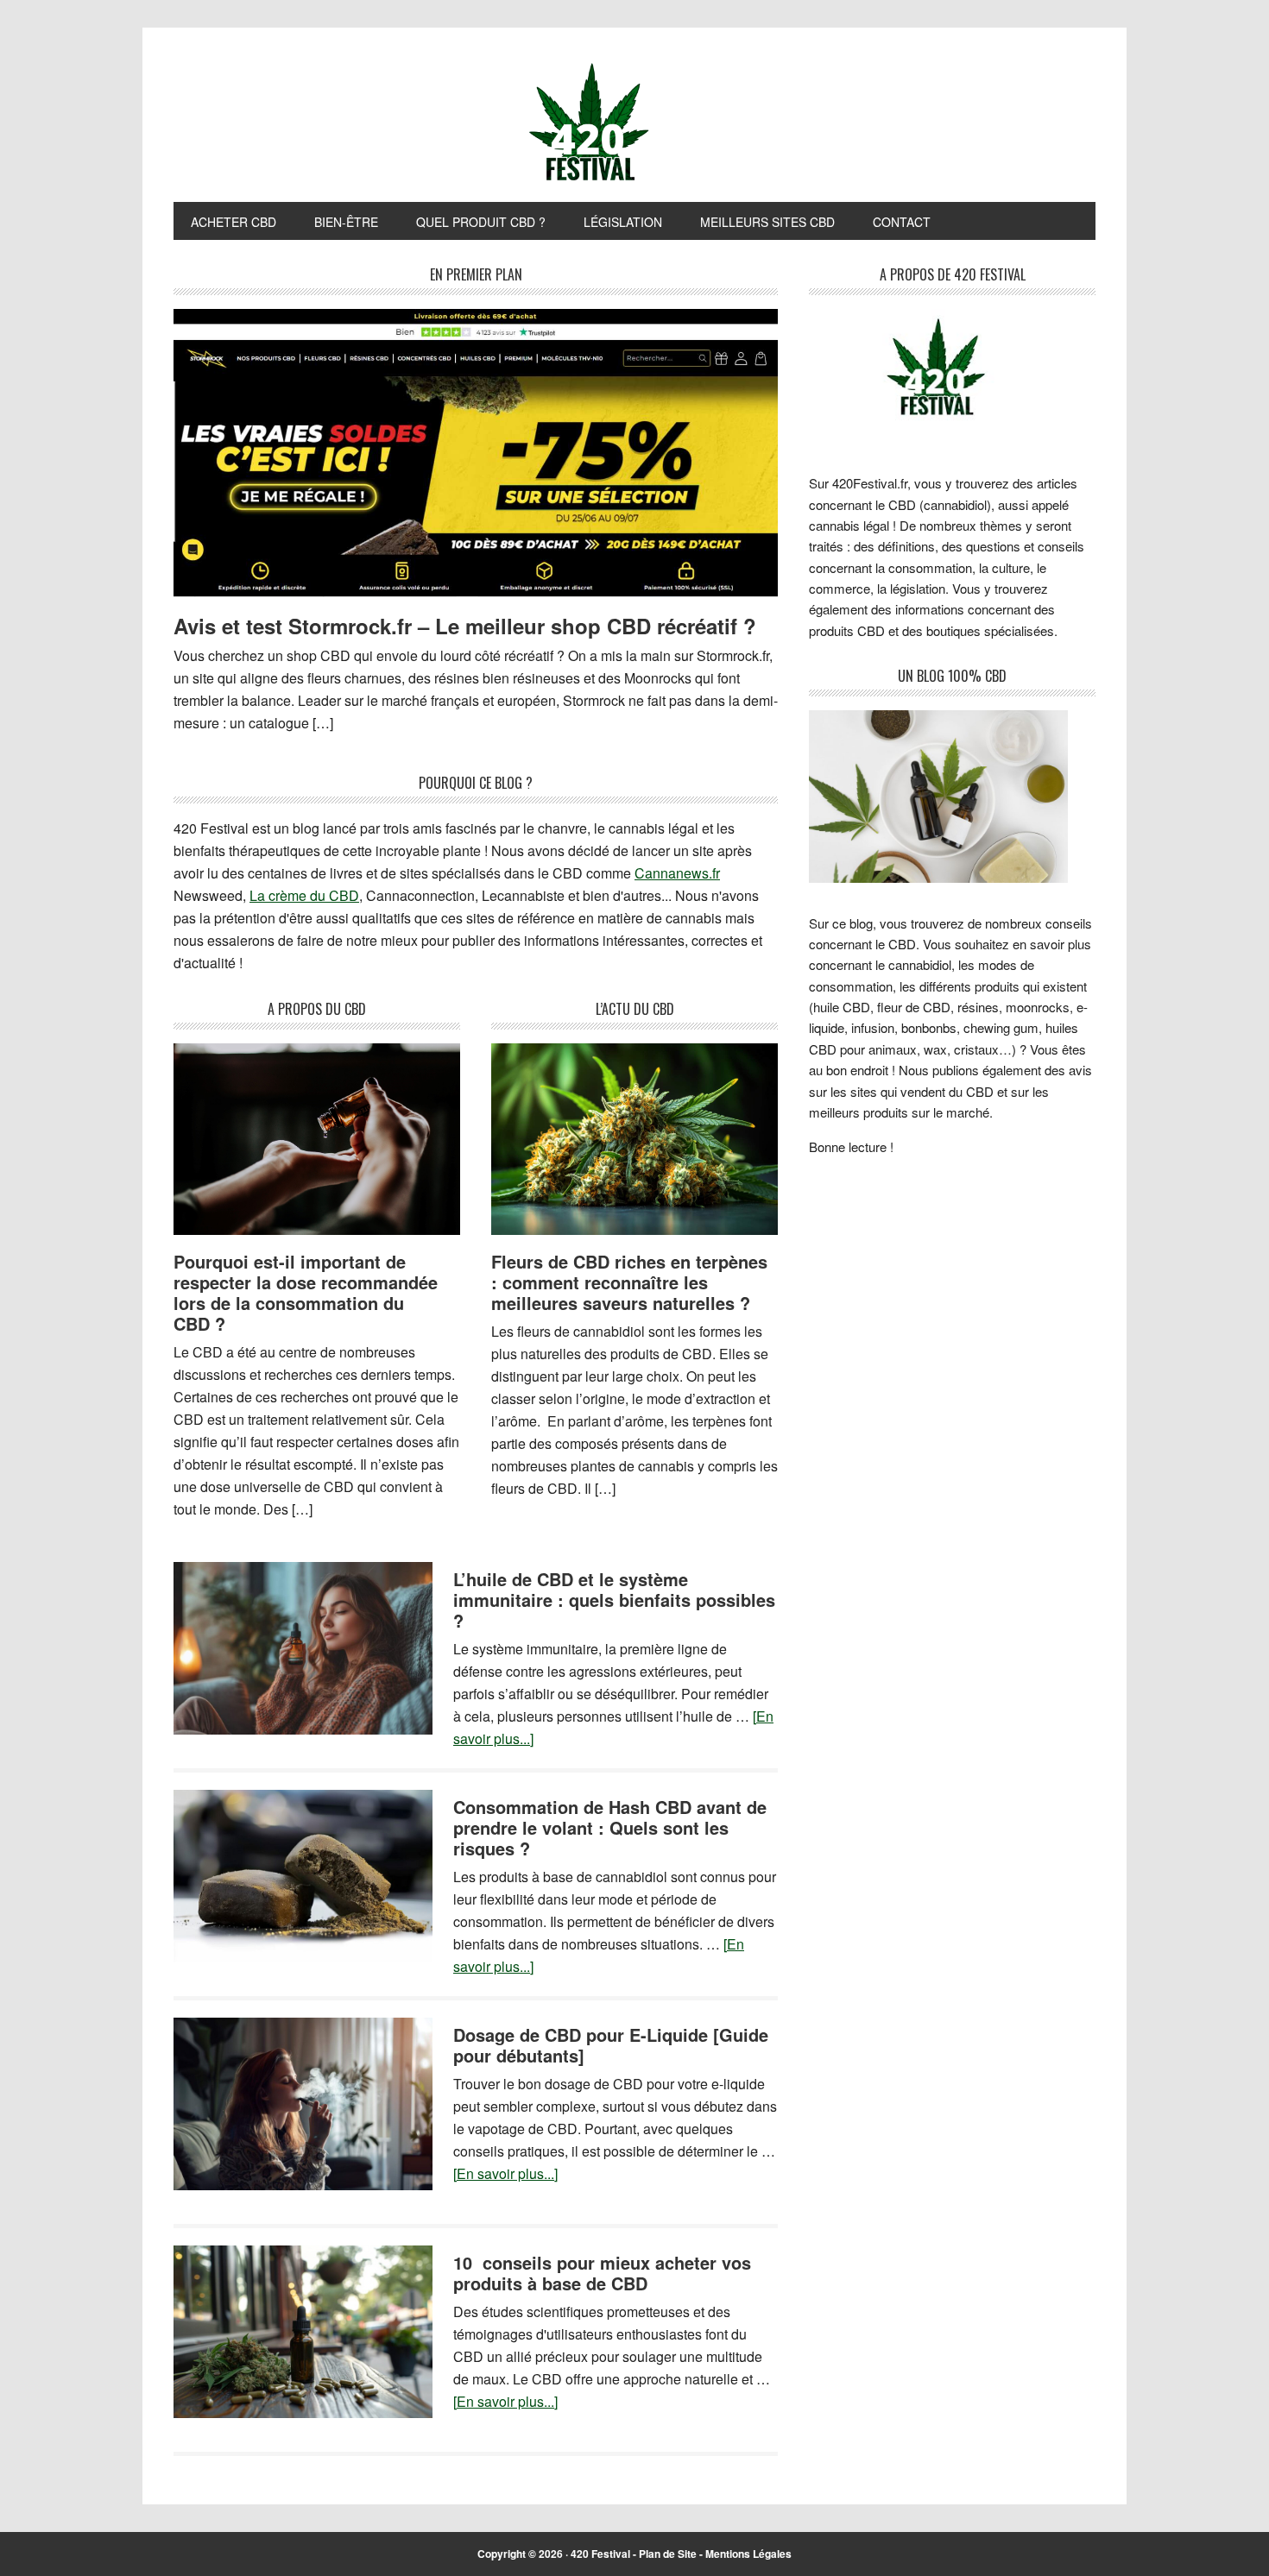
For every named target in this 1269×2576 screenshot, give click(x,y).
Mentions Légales (748, 2554)
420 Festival (600, 2554)
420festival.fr (634, 123)
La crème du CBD (304, 895)
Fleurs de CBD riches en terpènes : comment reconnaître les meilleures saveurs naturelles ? (629, 1282)
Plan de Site (668, 2554)
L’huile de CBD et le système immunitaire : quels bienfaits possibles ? (614, 1600)
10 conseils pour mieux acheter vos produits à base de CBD (602, 2273)
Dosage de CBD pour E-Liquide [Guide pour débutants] (611, 2045)
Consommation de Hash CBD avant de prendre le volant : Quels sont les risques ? (610, 1827)
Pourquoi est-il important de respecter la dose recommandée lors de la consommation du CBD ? (306, 1292)
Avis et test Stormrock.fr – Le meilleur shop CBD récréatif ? (465, 626)
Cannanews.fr (677, 873)
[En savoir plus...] (505, 2173)
